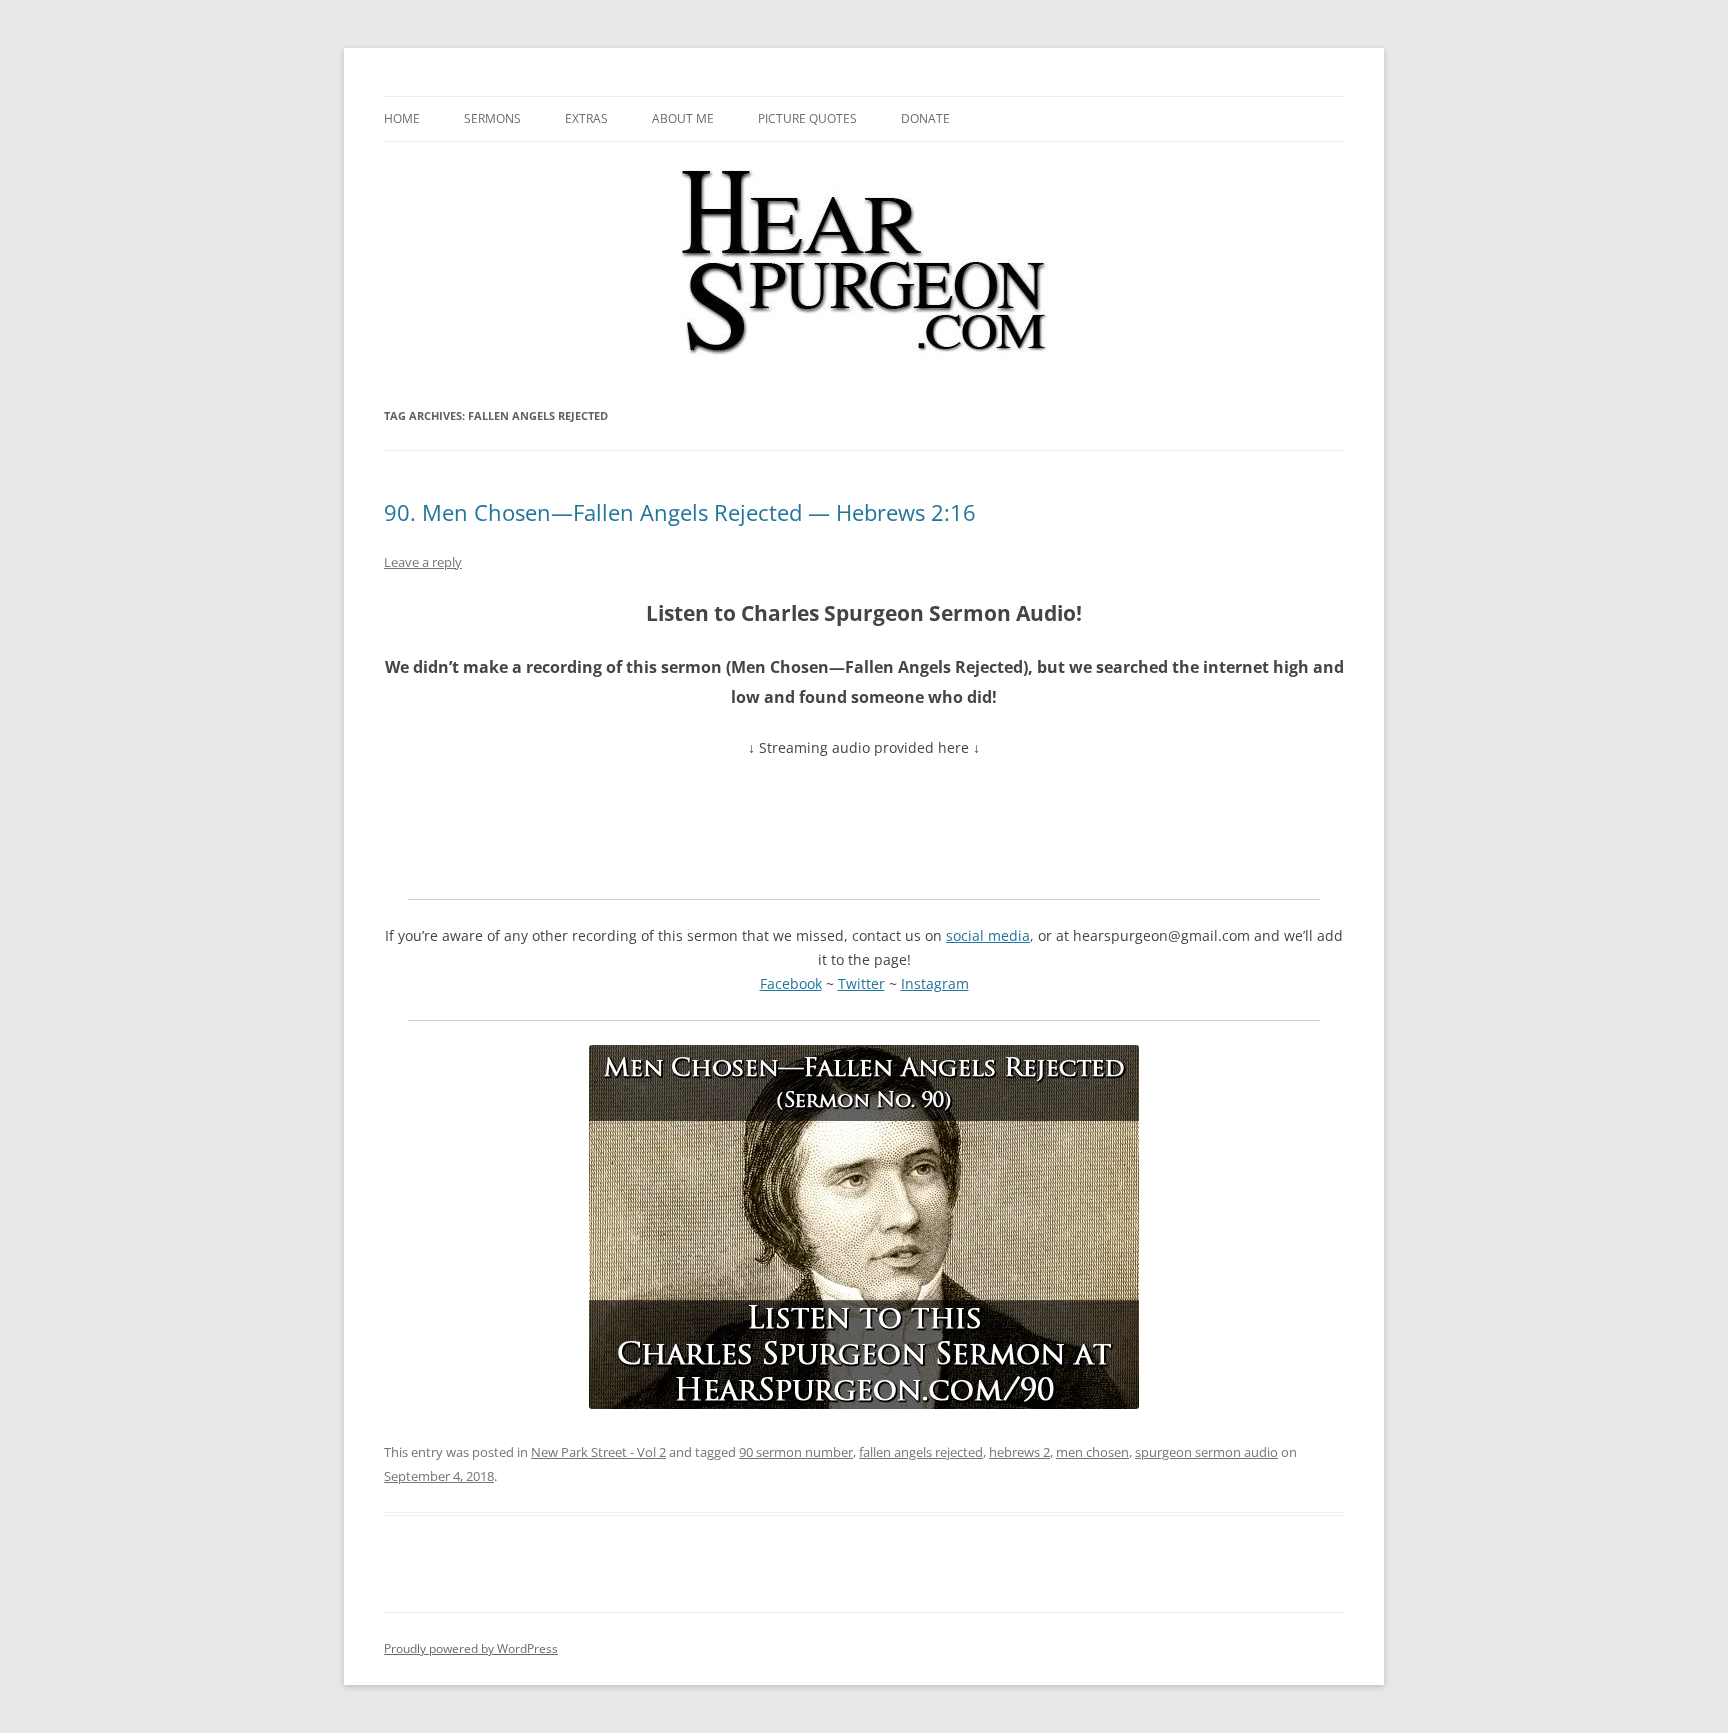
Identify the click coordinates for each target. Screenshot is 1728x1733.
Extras (586, 118)
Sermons (492, 118)
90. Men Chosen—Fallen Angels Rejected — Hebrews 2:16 (680, 512)
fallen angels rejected (921, 1452)
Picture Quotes (807, 118)
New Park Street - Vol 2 (598, 1452)
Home (402, 118)
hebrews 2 (1019, 1452)
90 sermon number (796, 1452)
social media (988, 935)
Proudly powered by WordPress (471, 1648)
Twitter (861, 983)
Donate (925, 118)
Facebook (791, 983)
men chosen (1092, 1452)
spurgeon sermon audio (1206, 1452)
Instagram (935, 983)
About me (683, 118)
